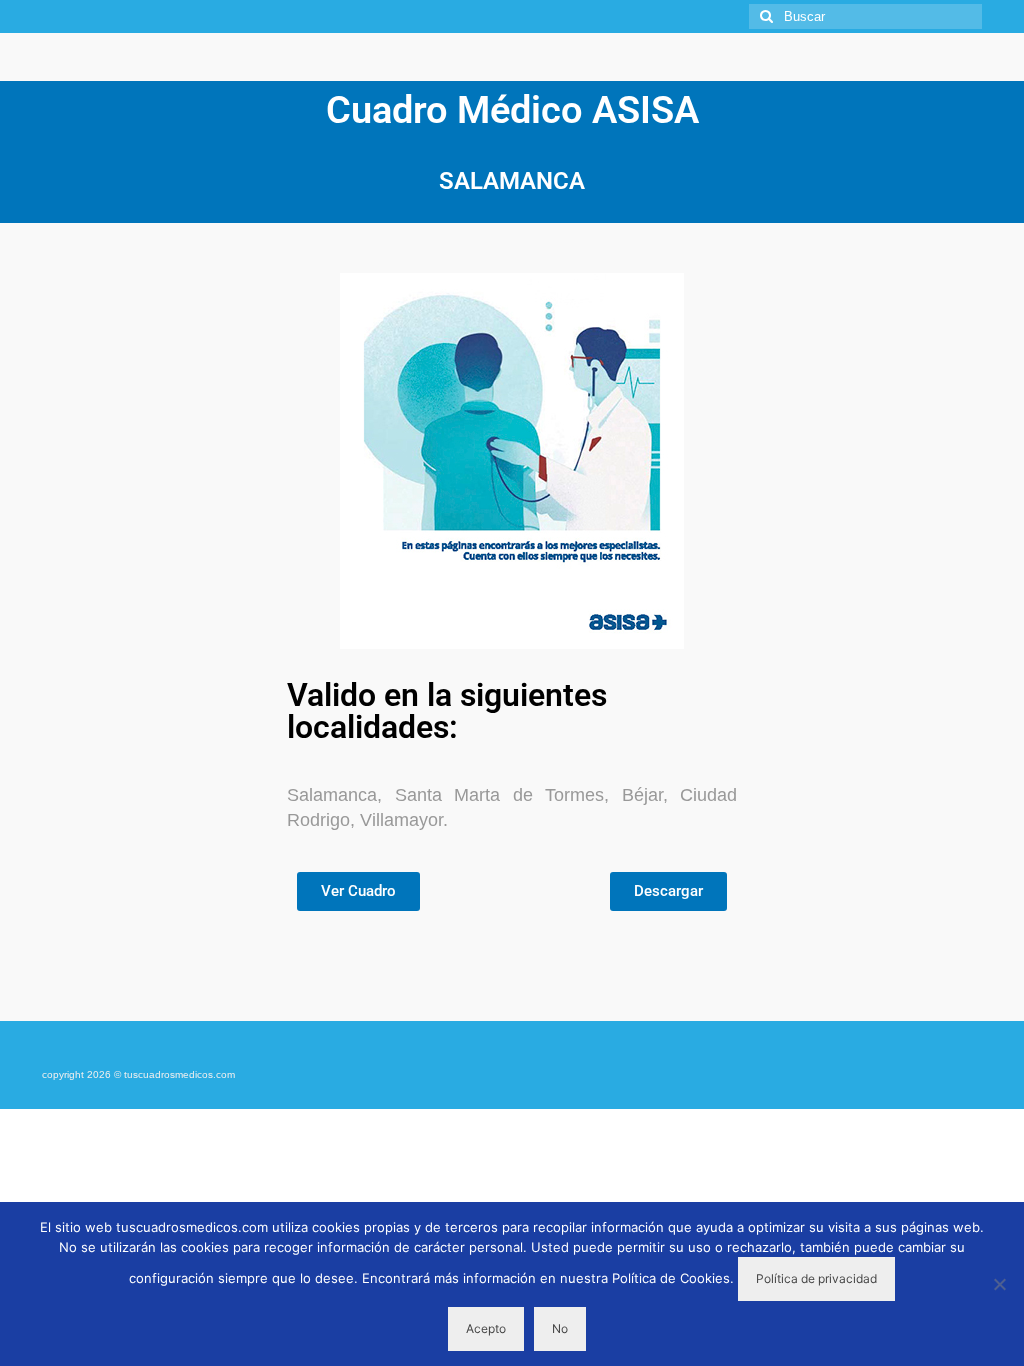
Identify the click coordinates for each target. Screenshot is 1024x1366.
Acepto (486, 1328)
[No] (999, 1284)
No (560, 1328)
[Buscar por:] (865, 16)
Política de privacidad (816, 1278)
